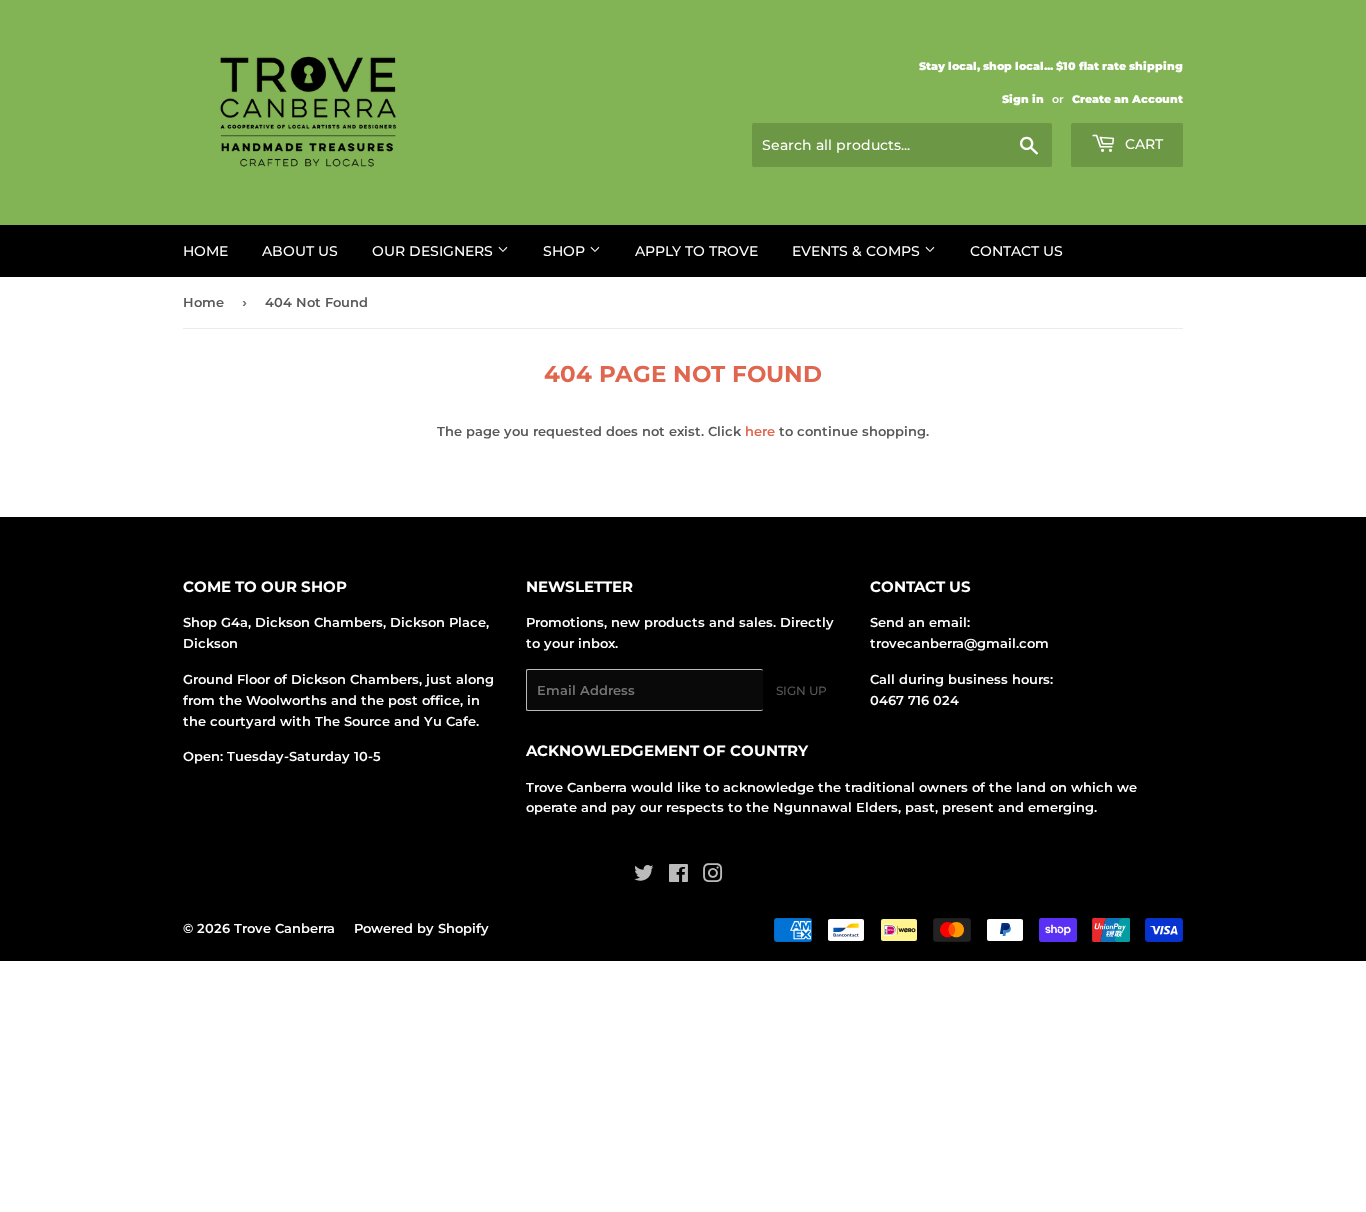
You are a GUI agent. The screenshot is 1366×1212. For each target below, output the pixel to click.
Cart (1142, 144)
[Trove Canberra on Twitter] (644, 876)
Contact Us (1016, 251)
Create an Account (1127, 99)
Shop (566, 251)
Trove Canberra (284, 928)
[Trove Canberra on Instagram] (713, 876)
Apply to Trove (696, 251)
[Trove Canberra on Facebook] (678, 876)
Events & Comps (858, 251)
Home (205, 251)
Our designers (434, 251)
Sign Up (801, 690)
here (760, 431)
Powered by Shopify (421, 928)
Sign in (1023, 99)
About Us (300, 251)
